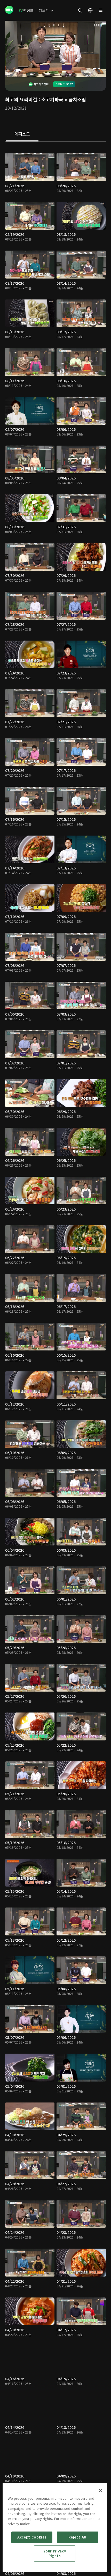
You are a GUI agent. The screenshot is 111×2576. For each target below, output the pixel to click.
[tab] (22, 134)
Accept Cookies (32, 2537)
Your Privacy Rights (55, 2553)
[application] (55, 49)
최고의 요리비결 (21, 99)
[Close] (100, 2491)
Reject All (77, 2537)
